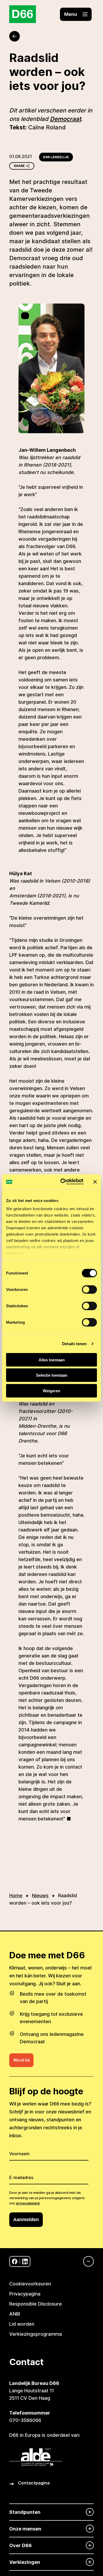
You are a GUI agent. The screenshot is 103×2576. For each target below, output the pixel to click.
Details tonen (74, 1344)
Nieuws (40, 1895)
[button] (76, 14)
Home (16, 1895)
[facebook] (15, 2261)
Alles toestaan (52, 1360)
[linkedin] (25, 2261)
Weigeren (51, 1391)
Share (19, 166)
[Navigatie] (86, 2261)
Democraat (65, 119)
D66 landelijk (56, 157)
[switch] (89, 1289)
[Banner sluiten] (95, 1182)
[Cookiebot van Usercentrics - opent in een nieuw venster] (62, 1182)
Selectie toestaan (52, 1375)
